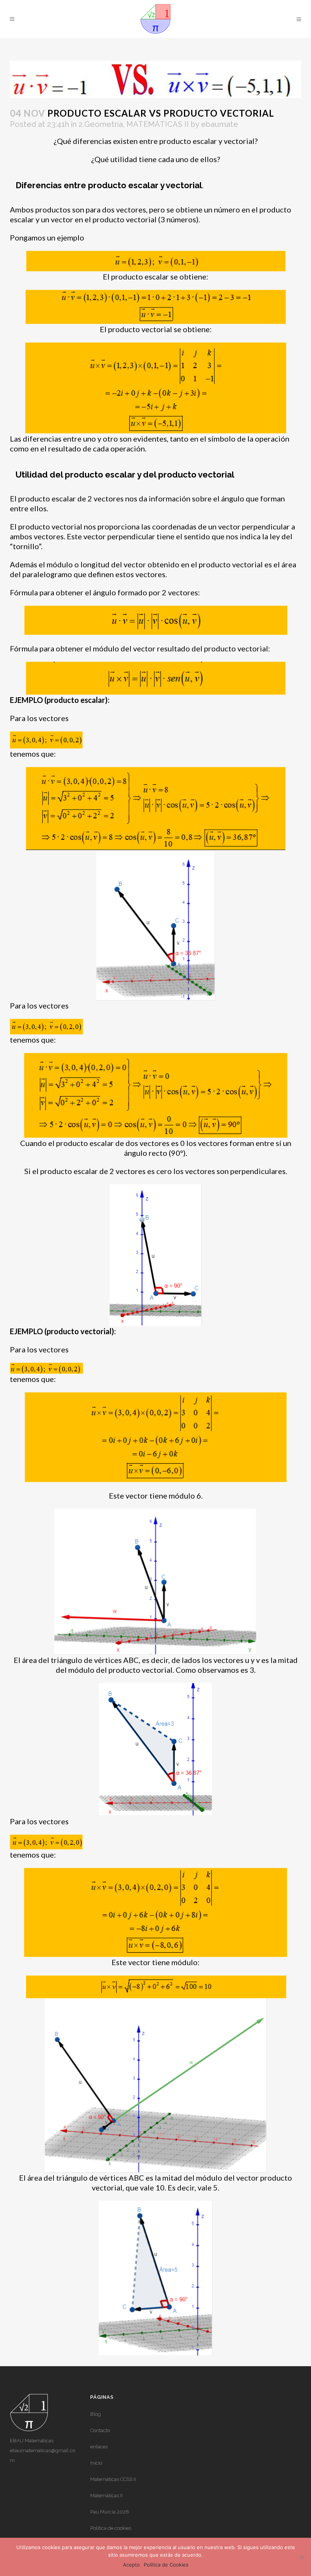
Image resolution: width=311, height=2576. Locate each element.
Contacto (100, 2430)
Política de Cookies (166, 2565)
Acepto (131, 2565)
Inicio (96, 2463)
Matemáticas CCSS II (113, 2479)
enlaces (99, 2447)
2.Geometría (101, 124)
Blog (96, 2414)
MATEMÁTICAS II (158, 124)
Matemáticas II (106, 2496)
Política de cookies (111, 2528)
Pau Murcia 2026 (110, 2512)
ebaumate (220, 124)
